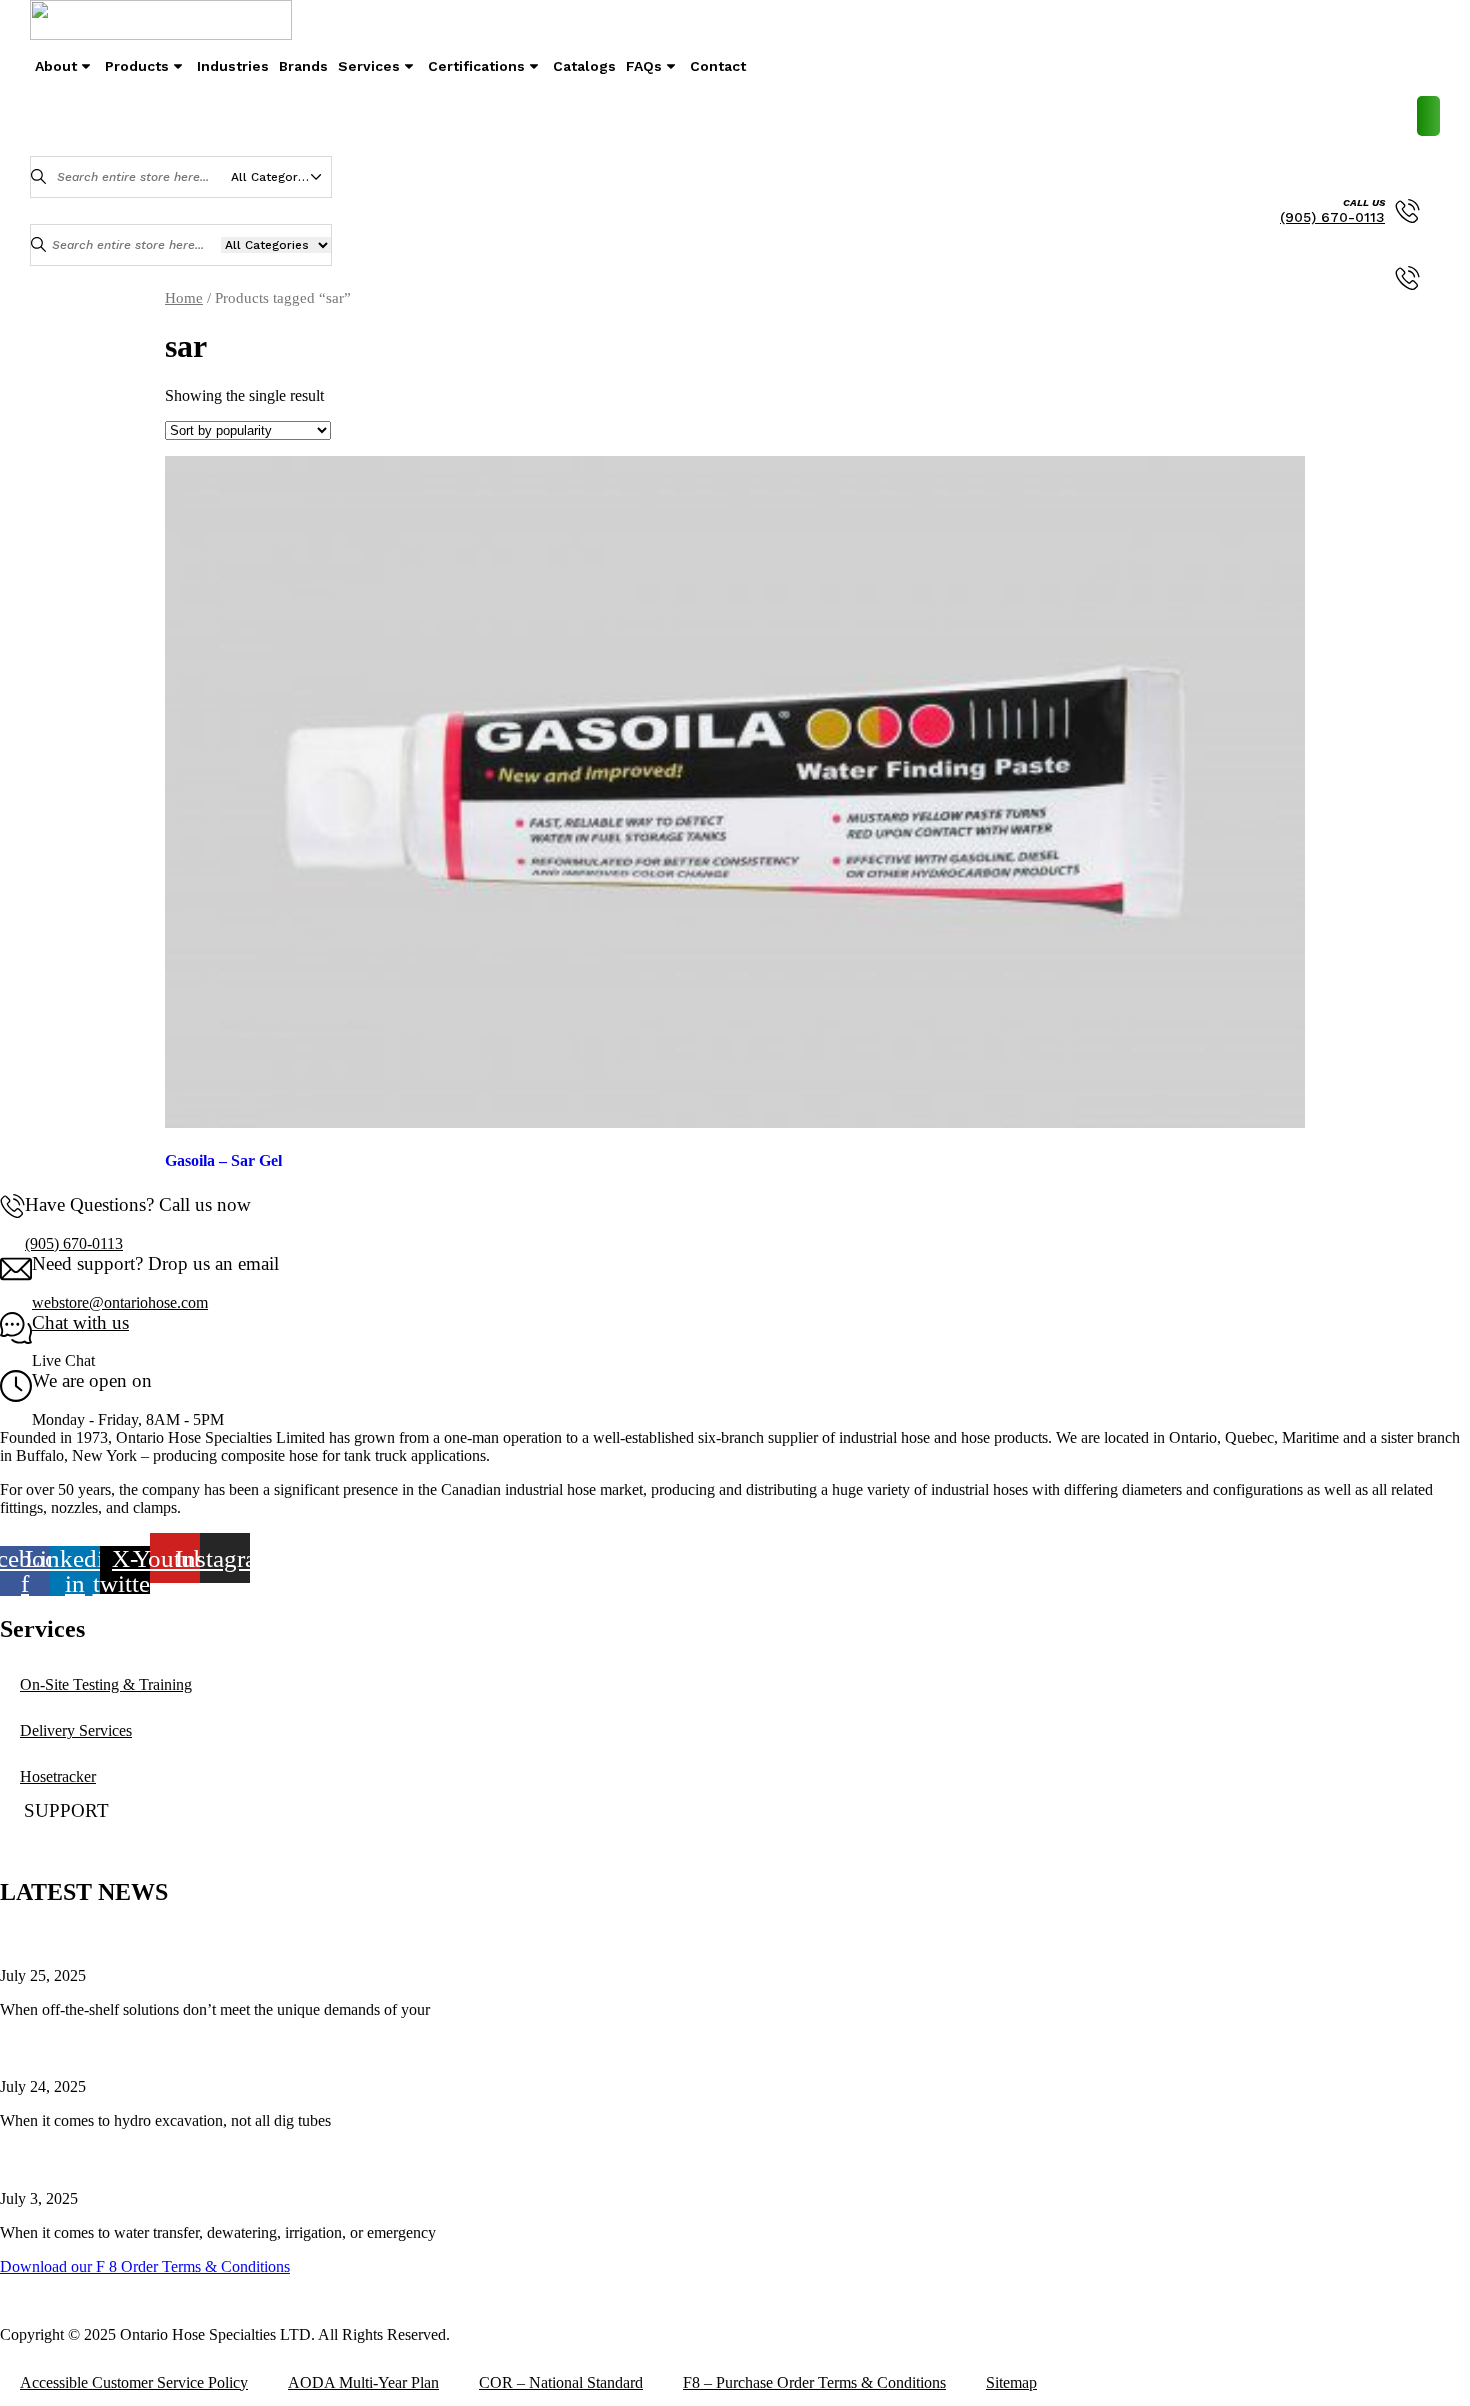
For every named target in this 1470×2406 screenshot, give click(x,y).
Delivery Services (76, 1730)
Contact (718, 66)
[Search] (38, 176)
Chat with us (80, 1322)
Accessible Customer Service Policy (134, 2382)
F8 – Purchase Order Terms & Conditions (814, 2382)
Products (137, 66)
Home (184, 298)
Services (369, 66)
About (56, 66)
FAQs (644, 66)
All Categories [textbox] (273, 177)
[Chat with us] (16, 1338)
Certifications (476, 66)
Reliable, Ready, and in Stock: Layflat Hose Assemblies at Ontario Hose (293, 2159)
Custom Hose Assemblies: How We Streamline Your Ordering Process (285, 1936)
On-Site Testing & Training (106, 1684)
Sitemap (1011, 2382)
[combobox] (281, 177)
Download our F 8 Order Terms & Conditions (145, 2266)
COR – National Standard (561, 2382)
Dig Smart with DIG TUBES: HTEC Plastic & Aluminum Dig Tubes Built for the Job (350, 2047)
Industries (233, 66)
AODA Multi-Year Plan (363, 2382)
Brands (303, 66)
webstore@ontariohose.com (120, 1302)
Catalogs (584, 66)
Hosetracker (58, 1776)
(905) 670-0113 (1332, 217)
